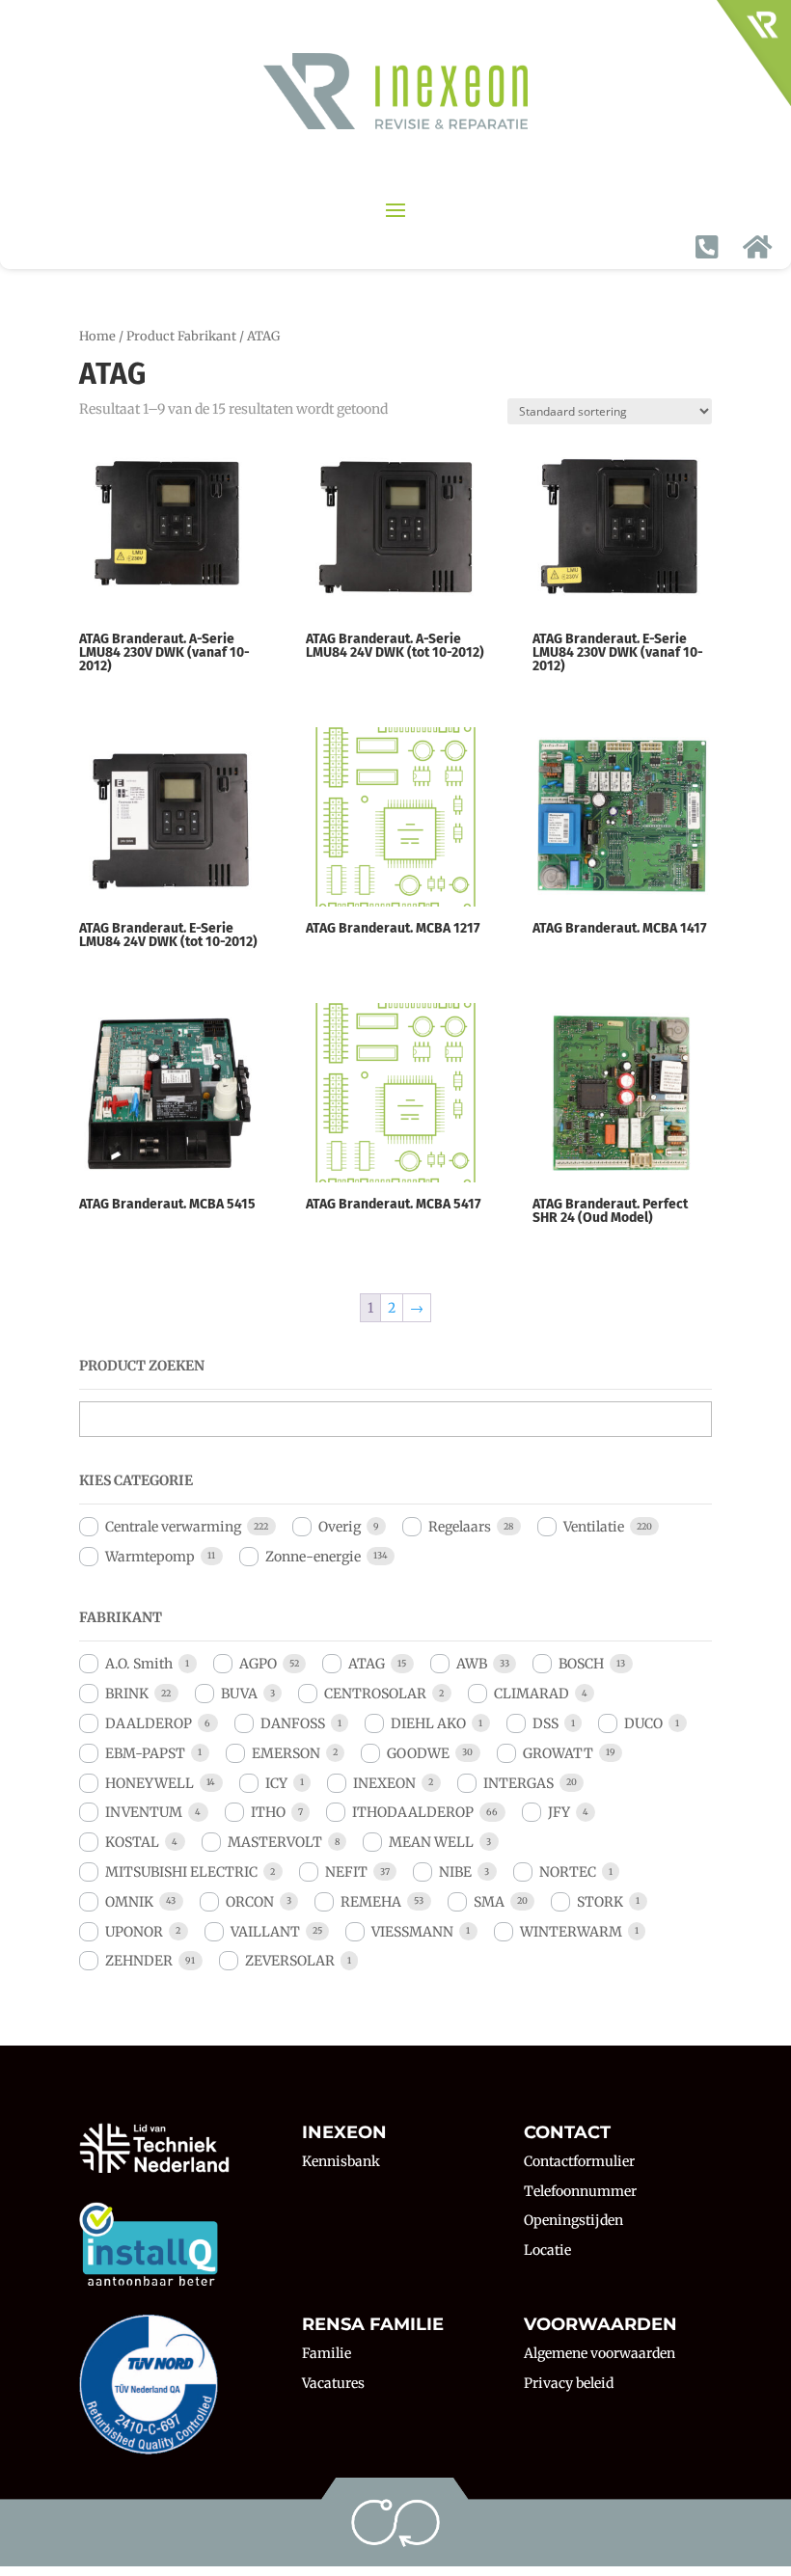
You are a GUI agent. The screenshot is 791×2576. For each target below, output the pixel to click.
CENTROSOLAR (375, 1694)
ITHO (268, 1812)
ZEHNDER (139, 1961)
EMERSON (286, 1753)
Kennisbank (341, 2161)
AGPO (258, 1664)
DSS (546, 1723)
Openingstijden (573, 2220)
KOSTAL (132, 1842)
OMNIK (129, 1902)
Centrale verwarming (173, 1527)
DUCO (643, 1723)
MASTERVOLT (275, 1842)
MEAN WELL (431, 1842)
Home (97, 336)
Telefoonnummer (580, 2191)
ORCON (250, 1902)
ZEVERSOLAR (290, 1961)
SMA (489, 1902)
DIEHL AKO (428, 1723)
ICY (276, 1783)
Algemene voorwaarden (600, 2353)
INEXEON (384, 1783)
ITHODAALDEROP (413, 1812)
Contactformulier (579, 2161)
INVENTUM (144, 1812)
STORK (600, 1902)
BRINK (127, 1694)
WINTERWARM (571, 1932)
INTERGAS (518, 1783)
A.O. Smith (139, 1664)
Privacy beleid (569, 2383)
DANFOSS (293, 1723)
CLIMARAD (532, 1694)
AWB (472, 1664)
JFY (559, 1812)
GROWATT (558, 1753)
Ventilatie (594, 1527)
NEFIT (346, 1872)
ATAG (367, 1664)
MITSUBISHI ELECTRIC (181, 1872)
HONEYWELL (150, 1783)
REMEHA (371, 1902)
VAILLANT (265, 1932)
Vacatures (333, 2383)
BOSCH (581, 1664)
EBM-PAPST (145, 1753)
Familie (327, 2353)
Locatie (547, 2250)
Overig (340, 1527)
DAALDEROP (149, 1723)
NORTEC (568, 1872)
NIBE (455, 1872)
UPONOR (134, 1932)
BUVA (239, 1694)
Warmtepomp (150, 1557)
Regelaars (460, 1527)
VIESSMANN (412, 1932)
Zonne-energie (313, 1557)
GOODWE (418, 1753)
